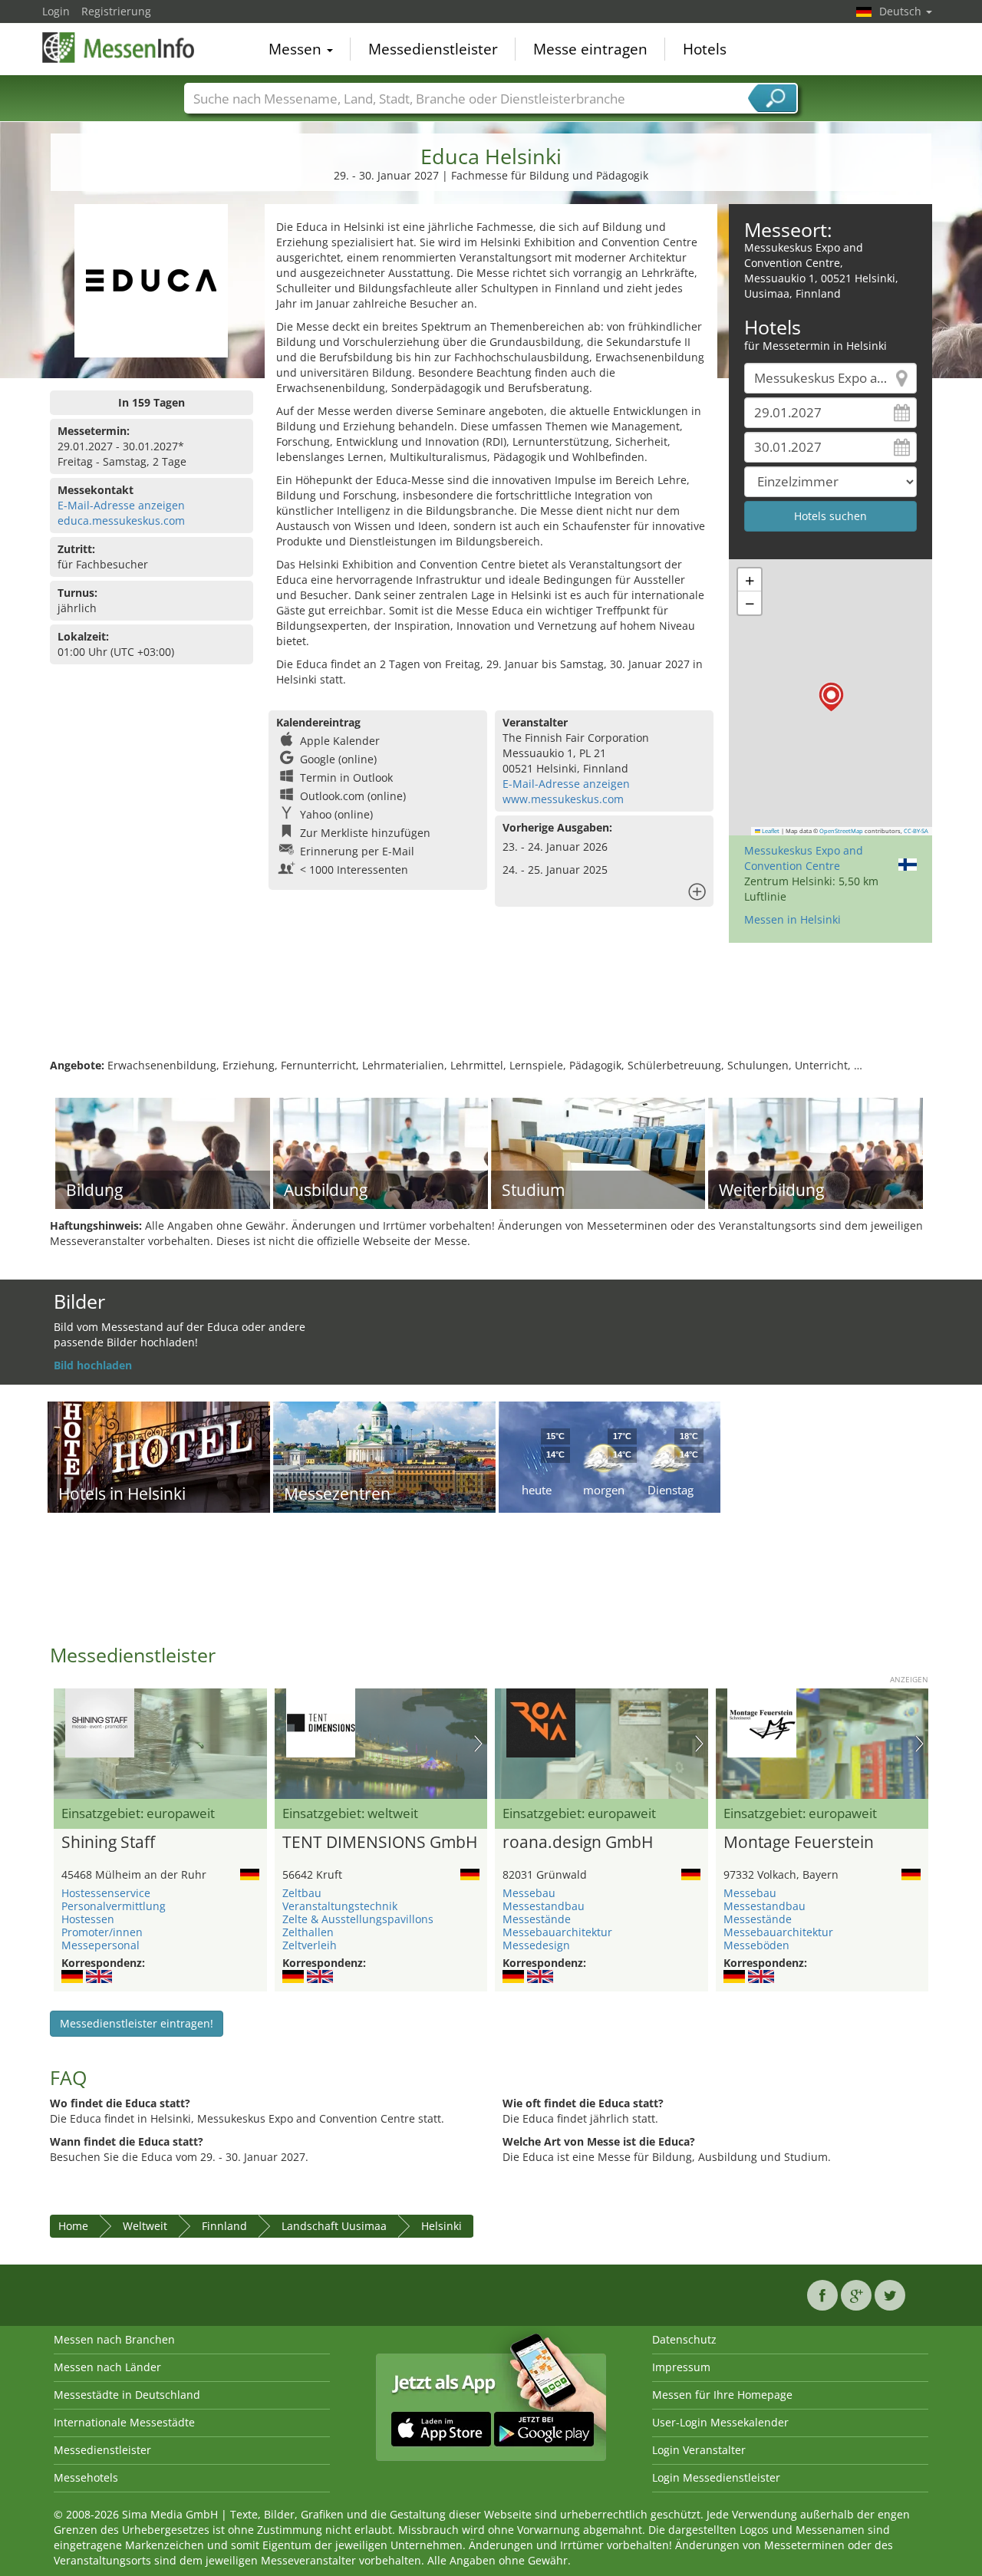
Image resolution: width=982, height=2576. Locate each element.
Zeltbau (302, 1893)
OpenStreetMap (841, 831)
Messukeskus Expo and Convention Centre (804, 858)
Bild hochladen (93, 1365)
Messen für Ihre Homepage (722, 2395)
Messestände (537, 1919)
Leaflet (770, 831)
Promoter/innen (102, 1932)
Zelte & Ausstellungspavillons (358, 1919)
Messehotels (86, 2477)
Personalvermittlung (114, 1906)
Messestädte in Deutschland (127, 2395)
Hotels (705, 49)
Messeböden (756, 1945)
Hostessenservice (106, 1893)
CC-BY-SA (916, 831)
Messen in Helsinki (793, 919)
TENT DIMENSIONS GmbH (380, 1843)
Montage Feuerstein (799, 1843)
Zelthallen (308, 1932)
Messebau (529, 1893)
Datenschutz (684, 2339)
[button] (831, 697)
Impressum (681, 2367)
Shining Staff (108, 1843)
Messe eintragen (590, 49)
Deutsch (902, 11)
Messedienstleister (433, 49)
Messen (297, 49)
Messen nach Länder (107, 2367)
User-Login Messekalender (720, 2422)
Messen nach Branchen (114, 2339)
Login (56, 11)
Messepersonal (101, 1945)
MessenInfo (119, 48)
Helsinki (442, 2226)
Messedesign (536, 1945)
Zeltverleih (310, 1945)
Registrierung (116, 11)
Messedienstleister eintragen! (137, 2023)
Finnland (224, 2226)
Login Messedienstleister (716, 2477)
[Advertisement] (491, 1008)
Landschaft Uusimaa (334, 2226)
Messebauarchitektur (557, 1932)
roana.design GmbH (578, 1843)
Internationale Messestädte (124, 2422)
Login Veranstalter (699, 2450)
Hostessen (88, 1919)
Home (73, 2226)
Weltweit (145, 2226)
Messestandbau (544, 1906)
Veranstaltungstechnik (340, 1906)
